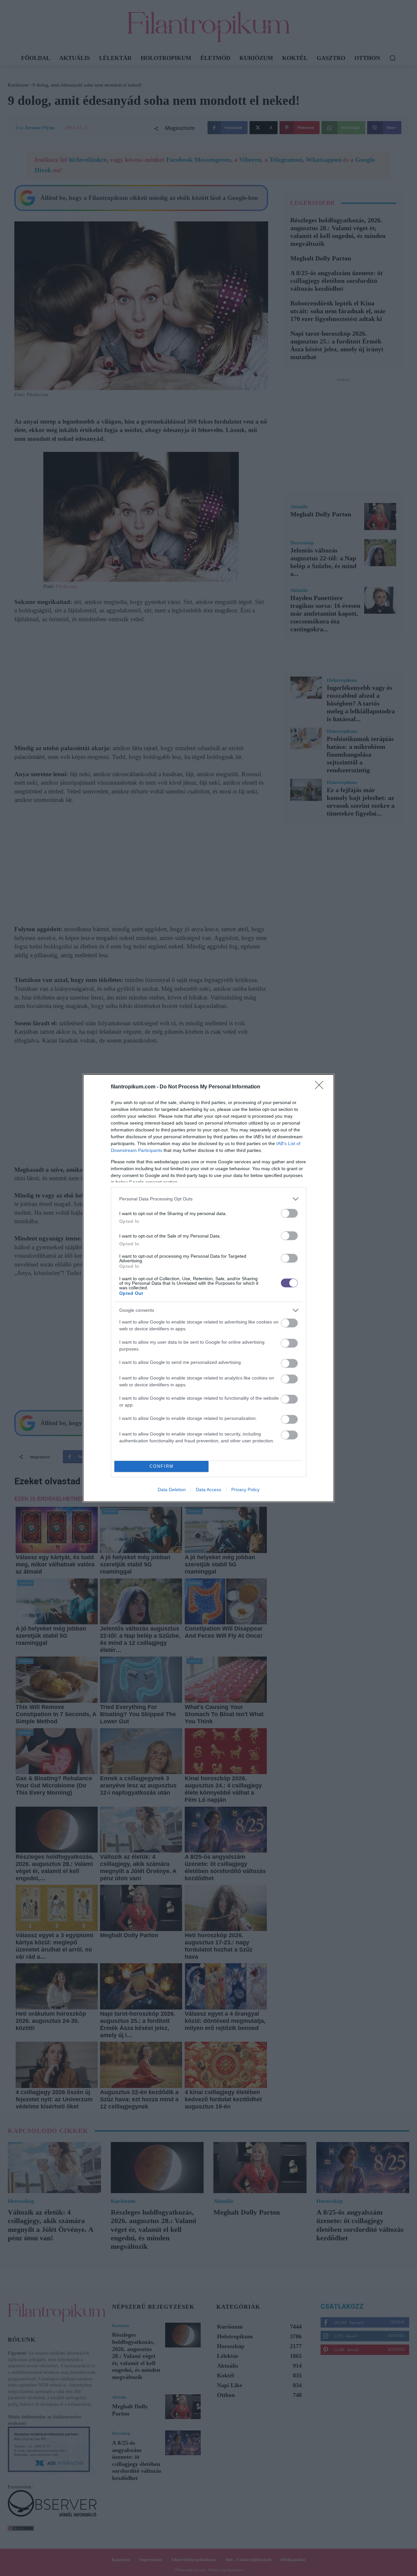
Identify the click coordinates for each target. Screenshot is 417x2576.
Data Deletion (172, 1490)
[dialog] (208, 1288)
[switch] (289, 1213)
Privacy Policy (245, 1490)
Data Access (208, 1490)
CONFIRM (162, 1466)
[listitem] (208, 1199)
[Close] (321, 1087)
